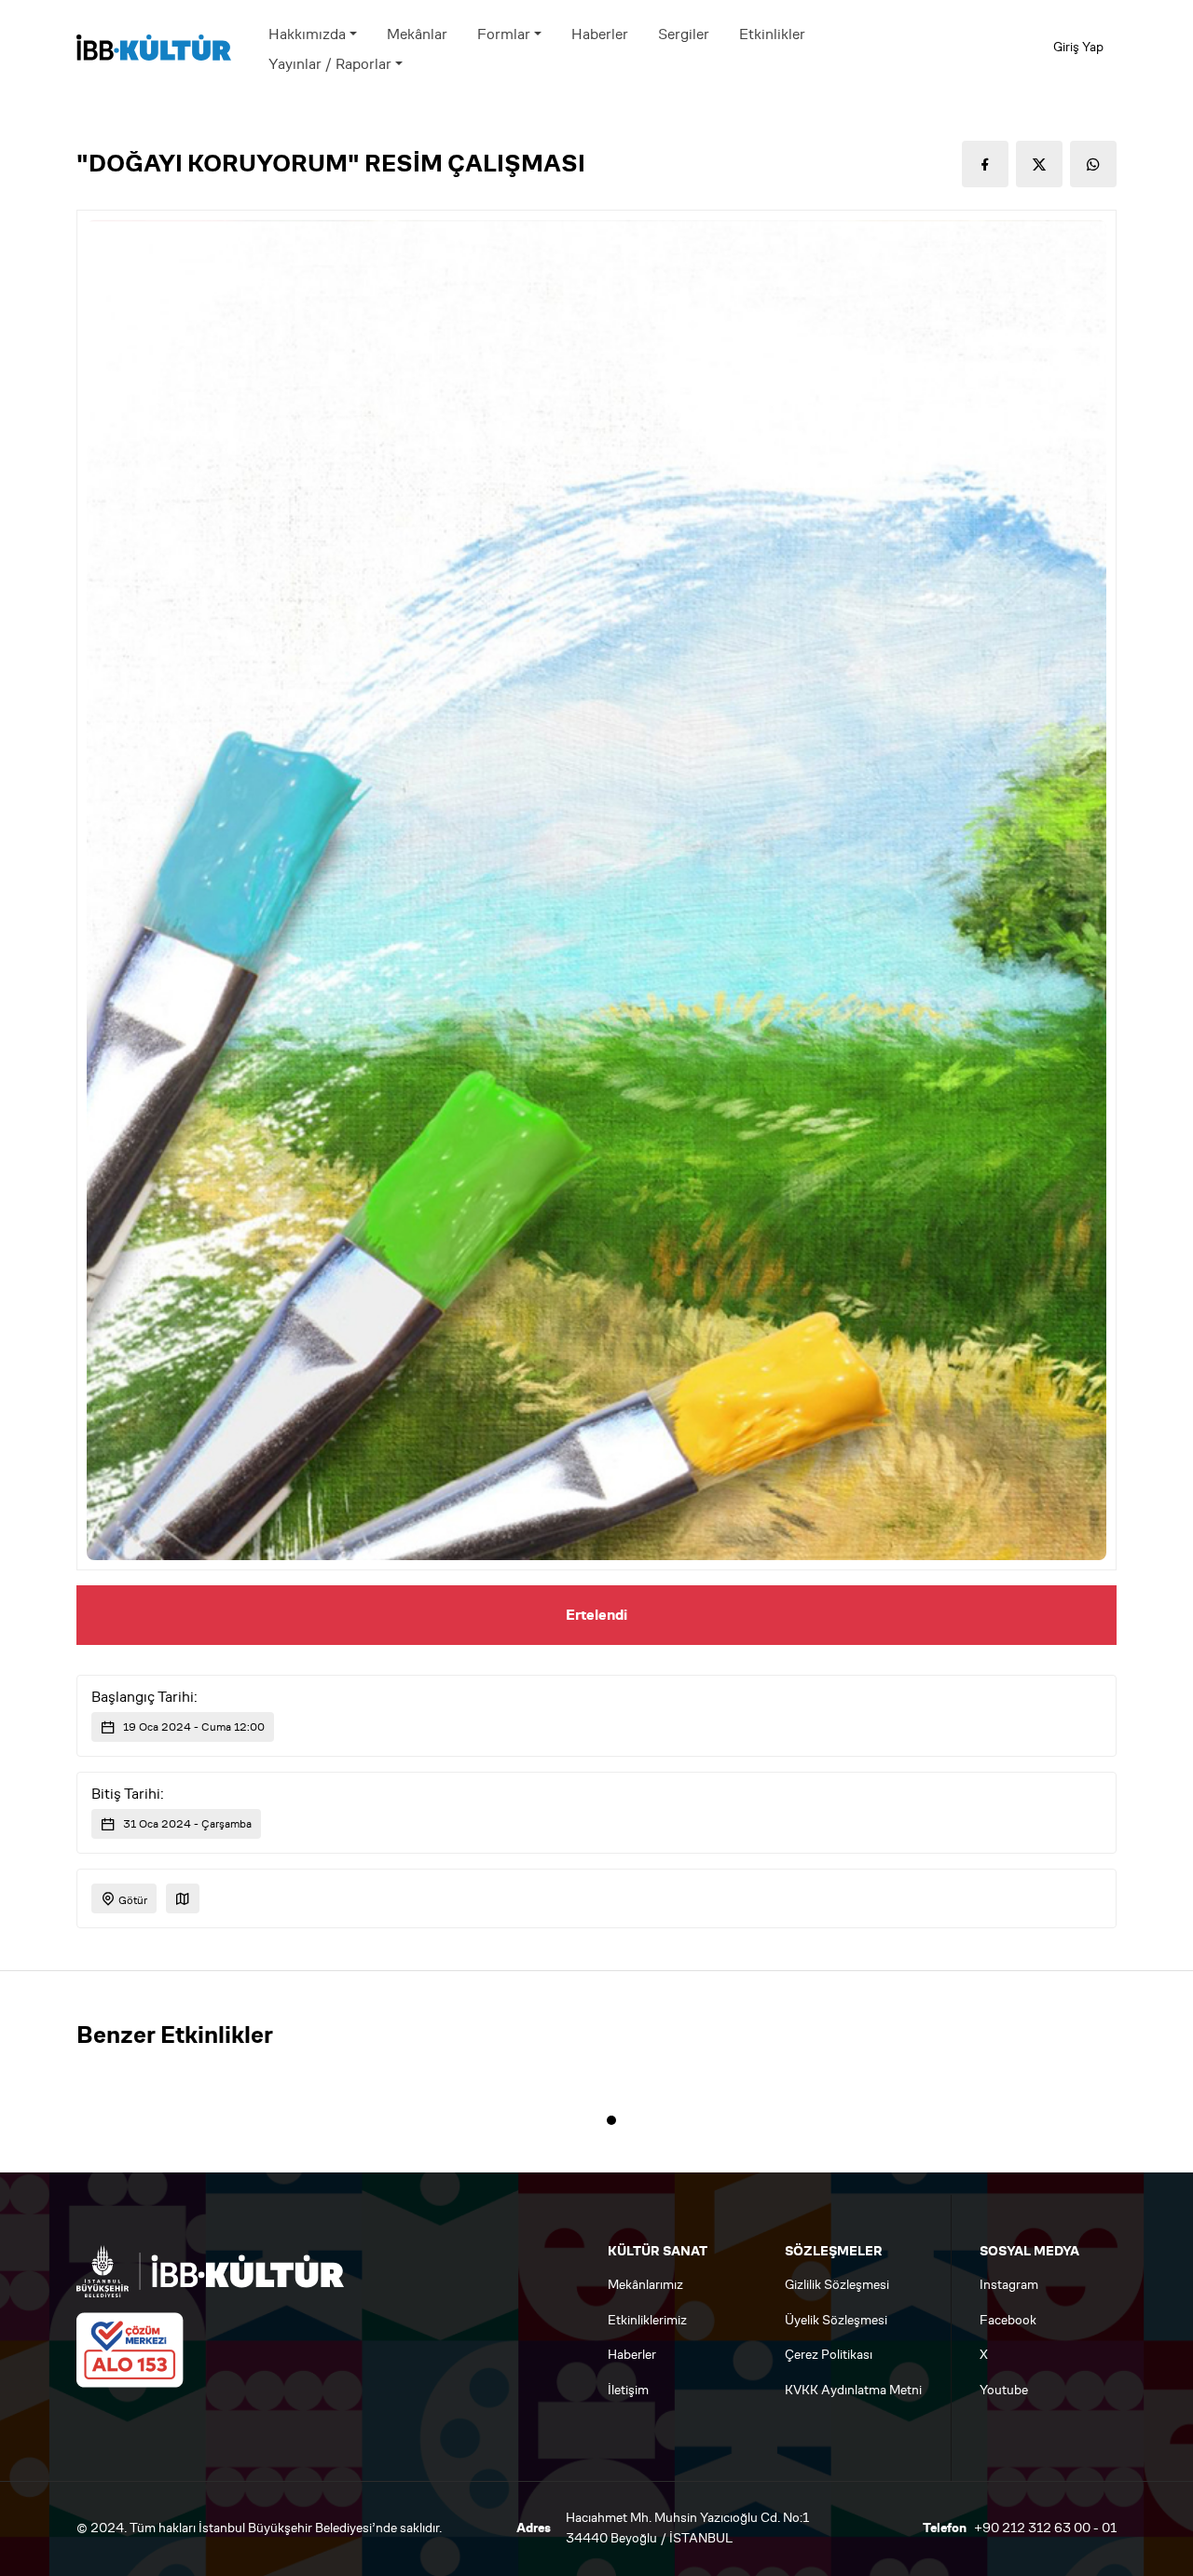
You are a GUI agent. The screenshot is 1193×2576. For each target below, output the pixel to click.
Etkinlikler (772, 34)
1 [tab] (611, 2120)
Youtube (1004, 2390)
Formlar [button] (504, 34)
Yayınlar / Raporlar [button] (330, 64)
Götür (131, 1900)
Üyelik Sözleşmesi (836, 2320)
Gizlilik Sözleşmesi (837, 2285)
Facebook (1008, 2320)
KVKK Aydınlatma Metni (853, 2390)
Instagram (1009, 2285)
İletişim (628, 2390)
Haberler (600, 34)
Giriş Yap (1078, 47)
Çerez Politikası (829, 2355)
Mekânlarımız (645, 2285)
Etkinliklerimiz (647, 2320)
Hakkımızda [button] (307, 34)
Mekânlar (417, 34)
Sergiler (684, 34)
